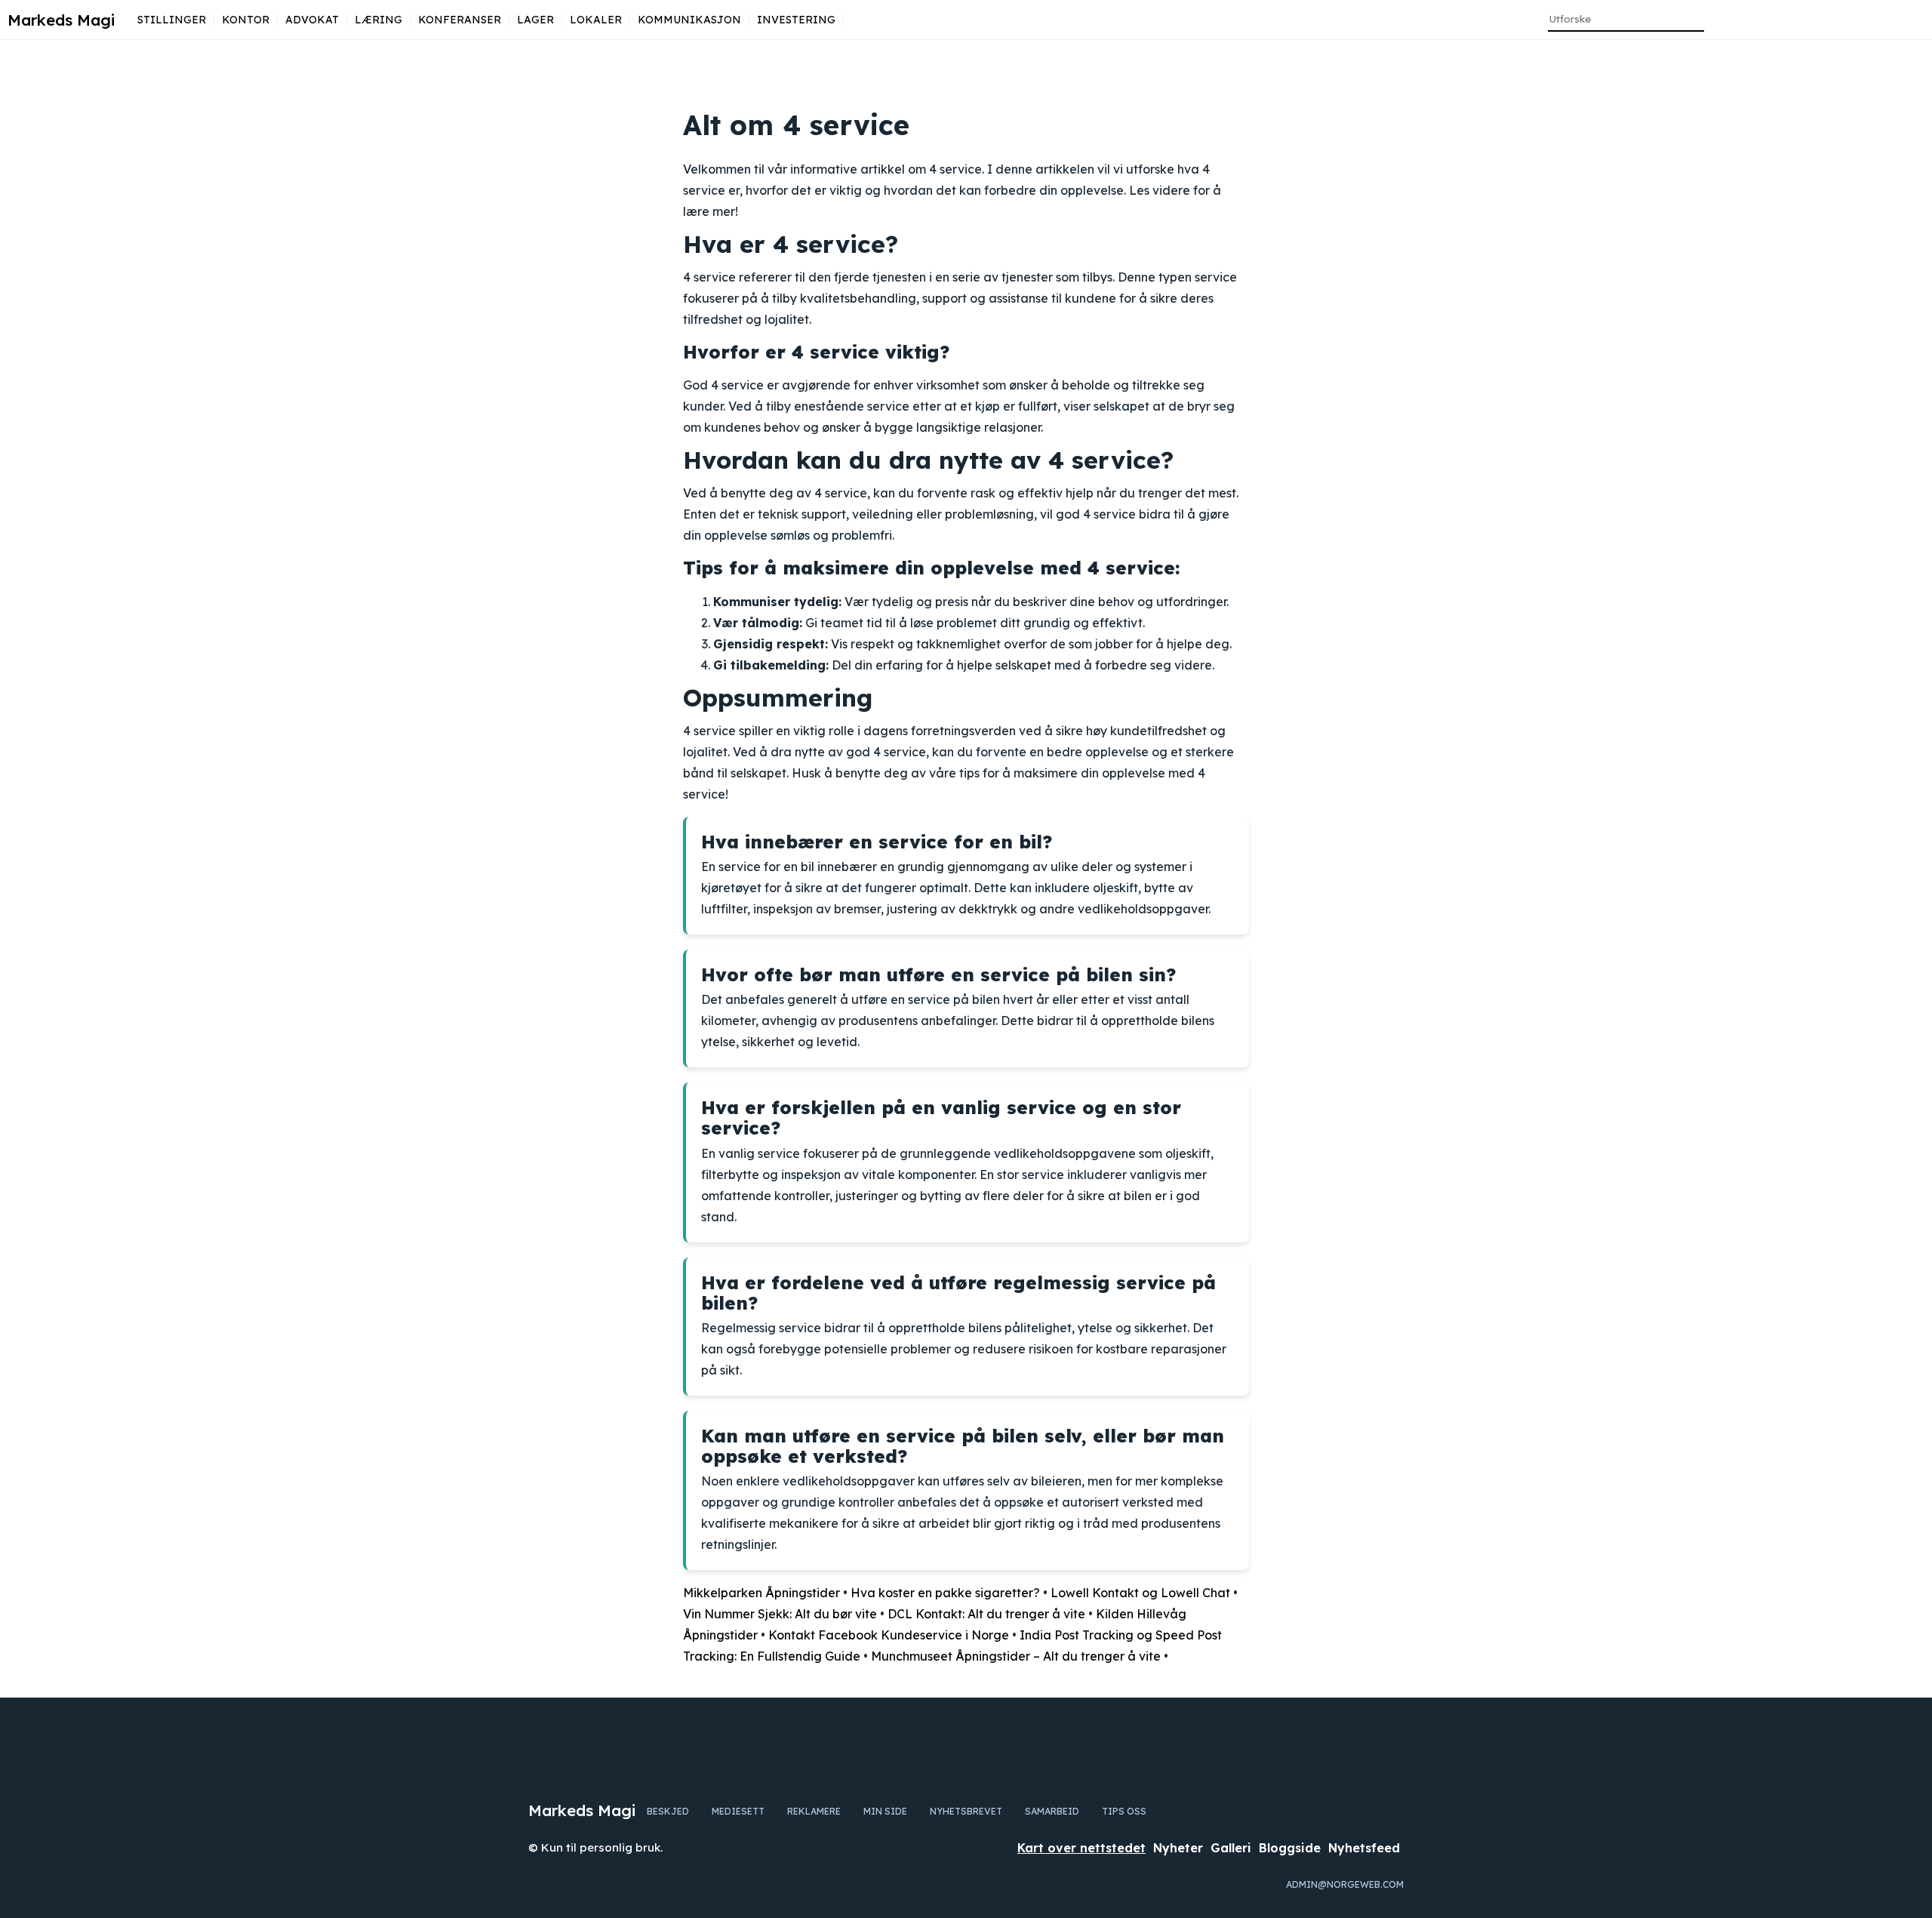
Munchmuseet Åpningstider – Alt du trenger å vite (1016, 1656)
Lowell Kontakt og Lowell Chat (1140, 1593)
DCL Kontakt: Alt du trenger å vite (986, 1614)
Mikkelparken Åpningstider (761, 1593)
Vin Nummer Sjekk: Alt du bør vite (780, 1614)
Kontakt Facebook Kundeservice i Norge (889, 1635)
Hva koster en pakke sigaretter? (945, 1593)
